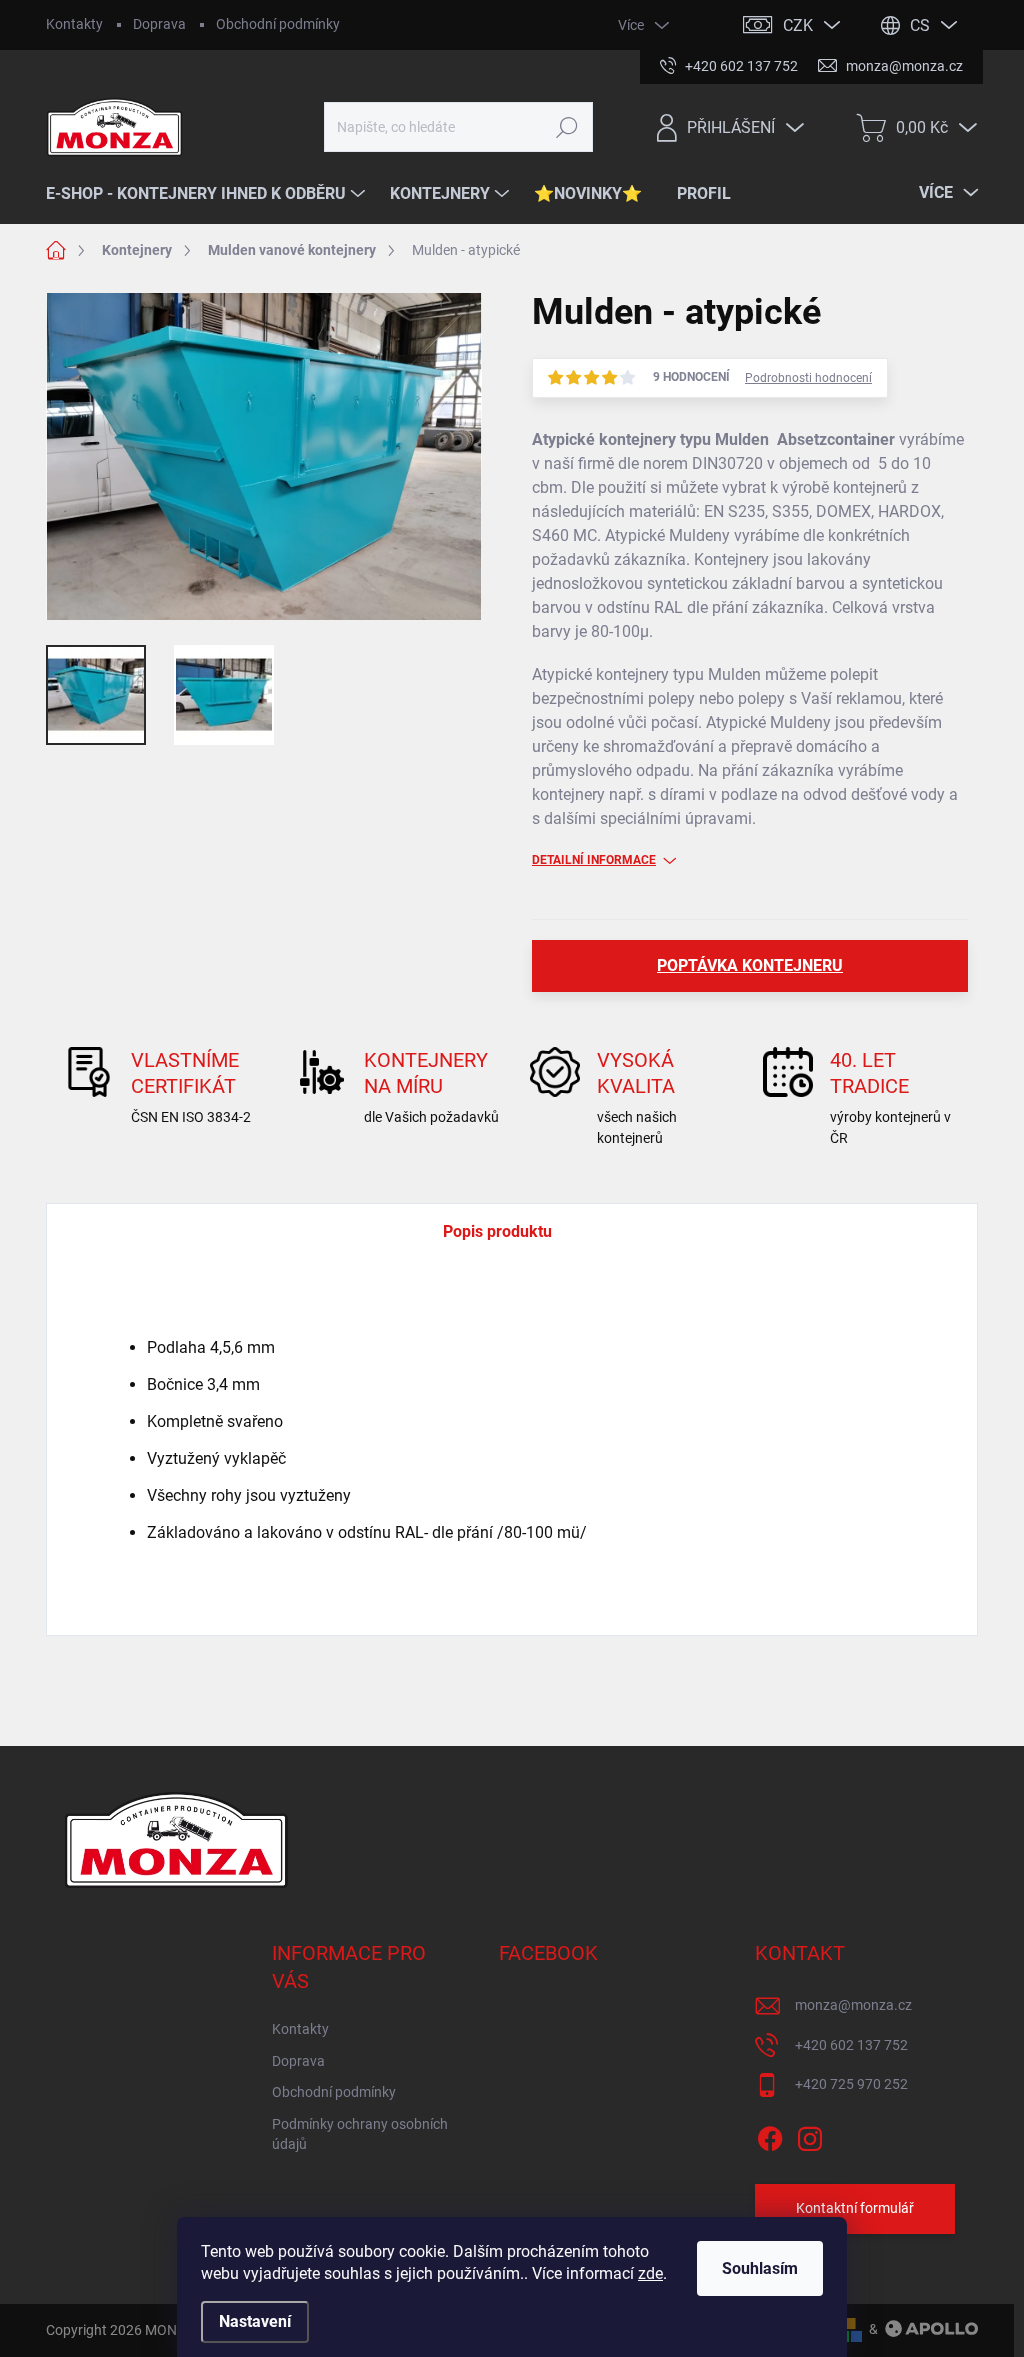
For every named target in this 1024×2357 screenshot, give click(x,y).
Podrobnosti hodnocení (808, 378)
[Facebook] (770, 2135)
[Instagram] (810, 2135)
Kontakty (74, 24)
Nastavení (255, 2321)
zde (650, 2273)
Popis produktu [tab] (497, 1231)
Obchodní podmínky (278, 24)
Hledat (566, 127)
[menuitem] (208, 194)
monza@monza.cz (853, 2005)
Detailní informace (594, 860)
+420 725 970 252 (851, 2084)
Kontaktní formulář (855, 2208)
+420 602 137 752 (851, 2045)
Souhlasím (760, 2268)
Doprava (159, 24)
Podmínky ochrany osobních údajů (360, 2134)
